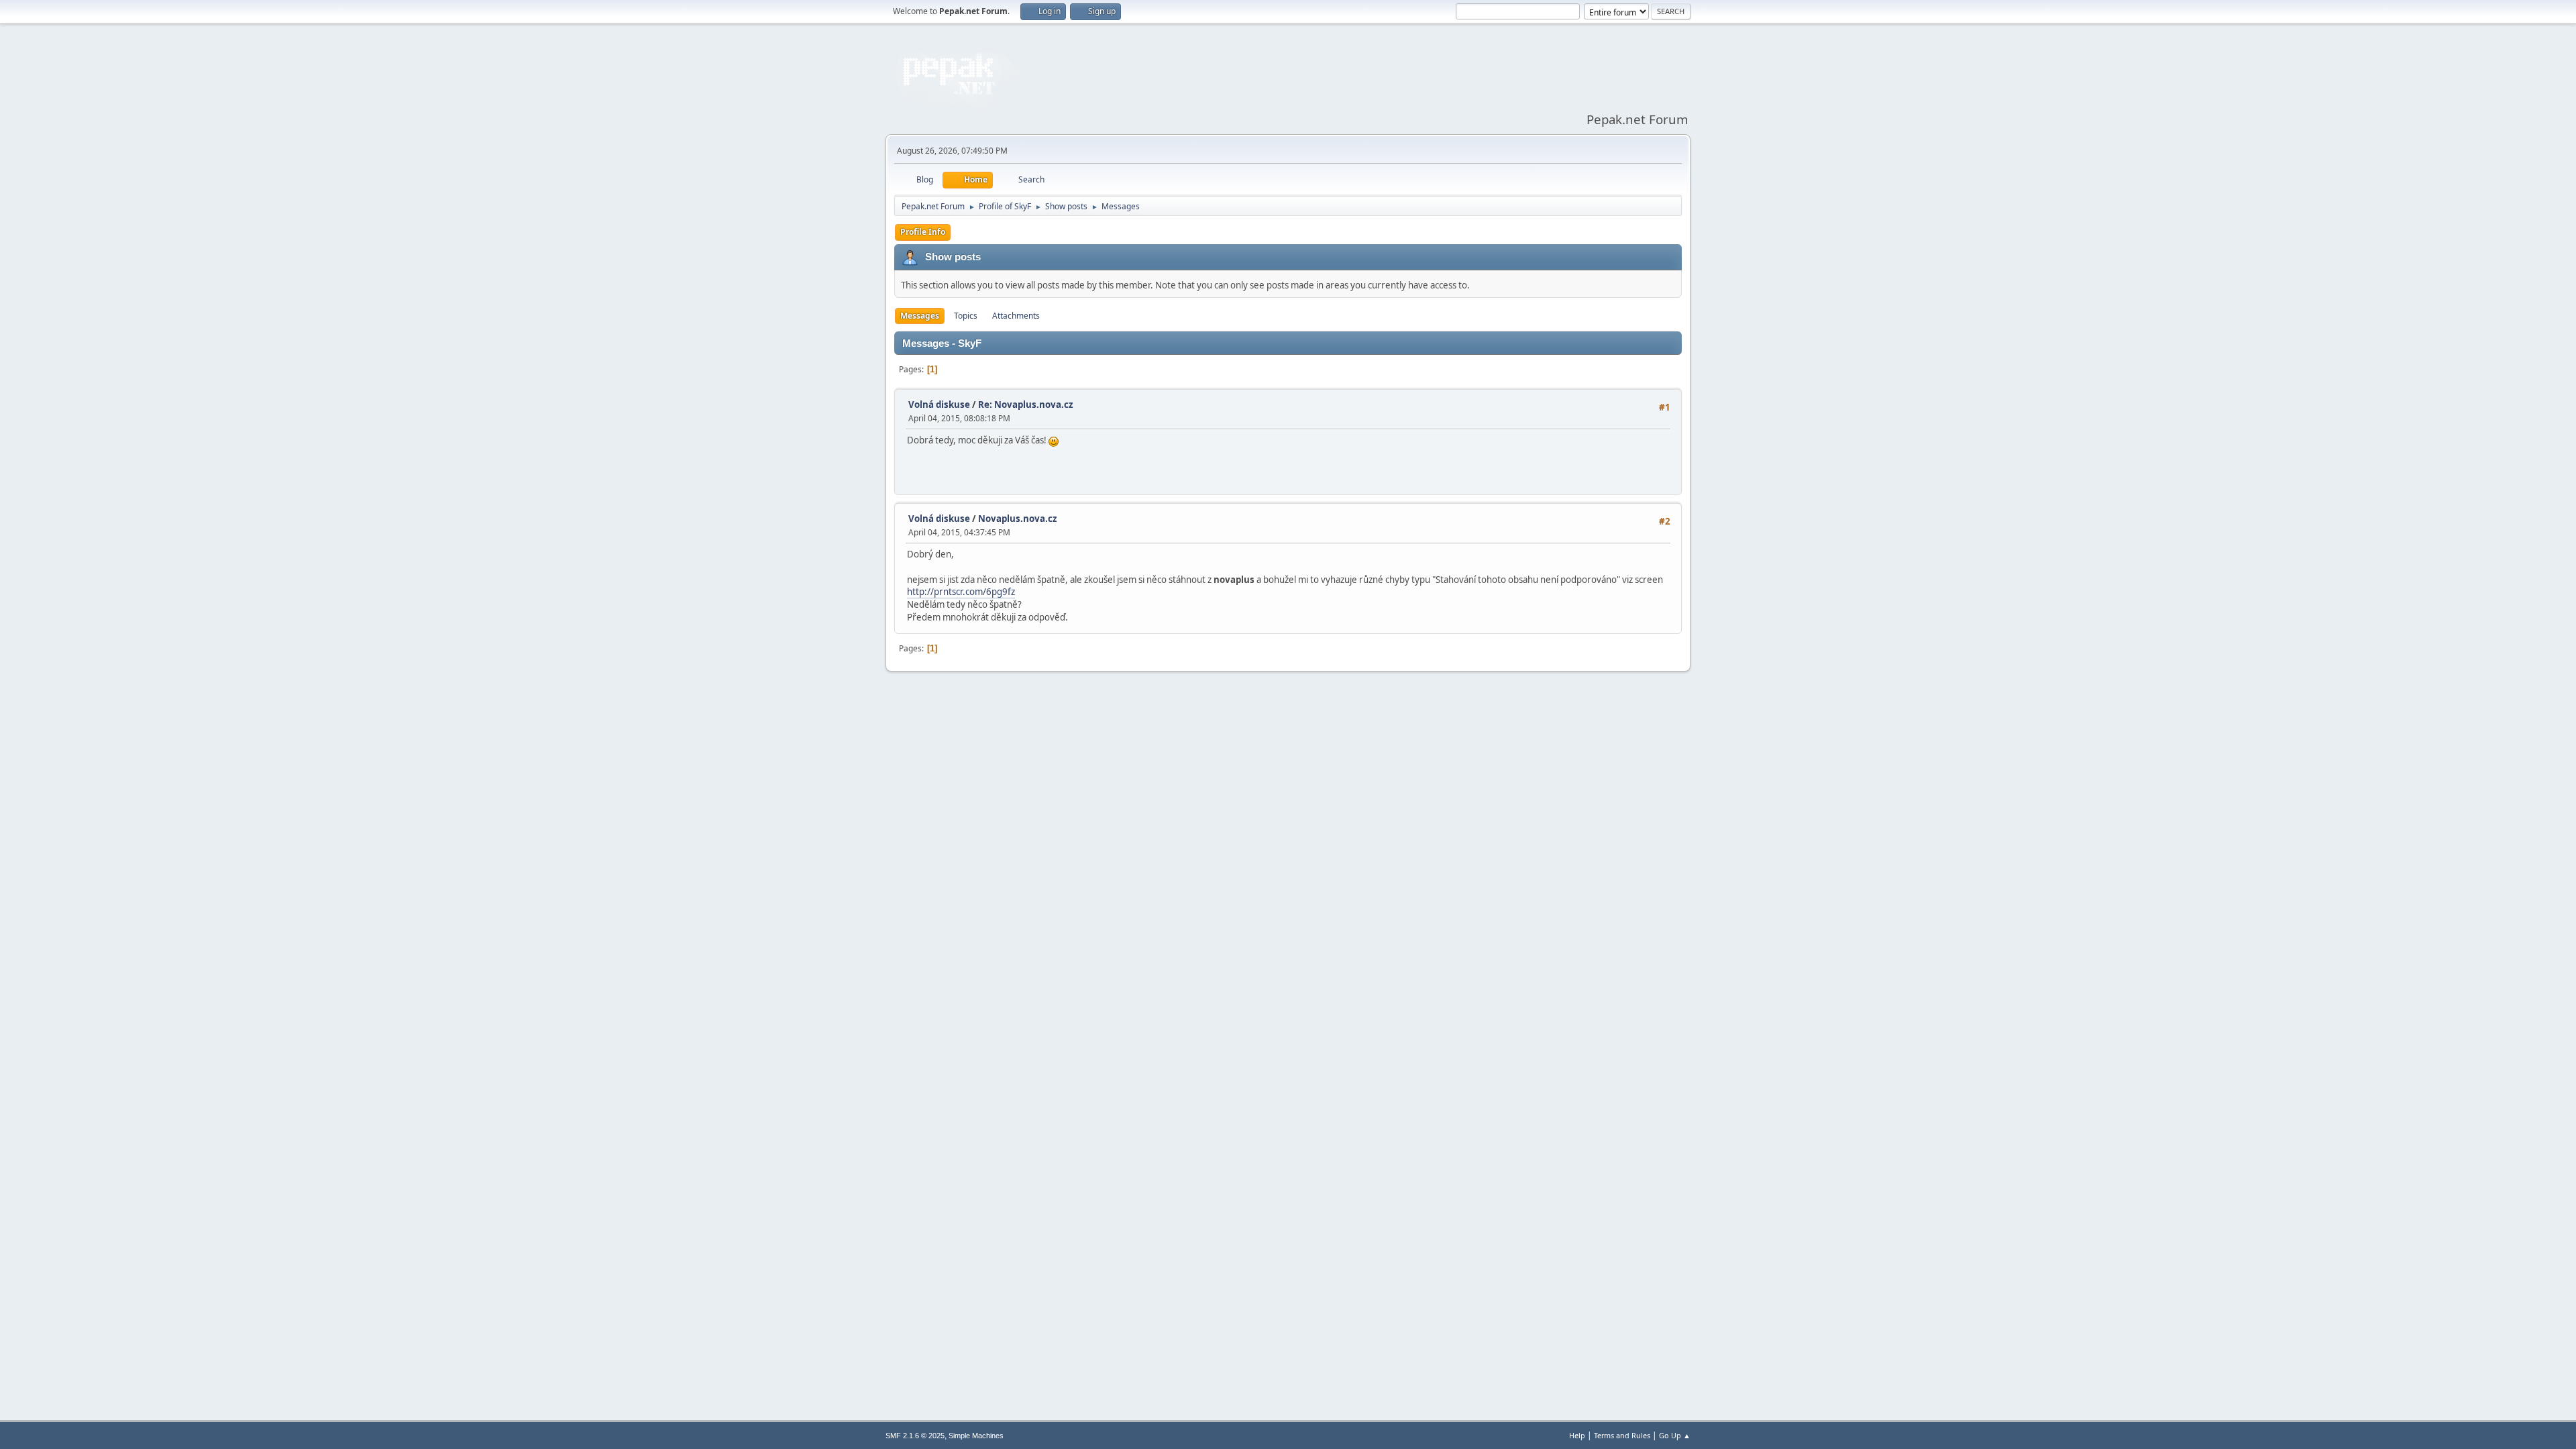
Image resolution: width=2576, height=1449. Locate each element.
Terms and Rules (1622, 1435)
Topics (966, 316)
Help (1577, 1435)
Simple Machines (976, 1436)
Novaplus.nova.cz (1018, 519)
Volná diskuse (939, 405)
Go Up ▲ (1675, 1435)
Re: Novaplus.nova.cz (1026, 405)
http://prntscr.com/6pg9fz (961, 592)
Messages (920, 316)
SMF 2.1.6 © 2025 (915, 1436)
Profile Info (923, 232)
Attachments (1016, 316)
